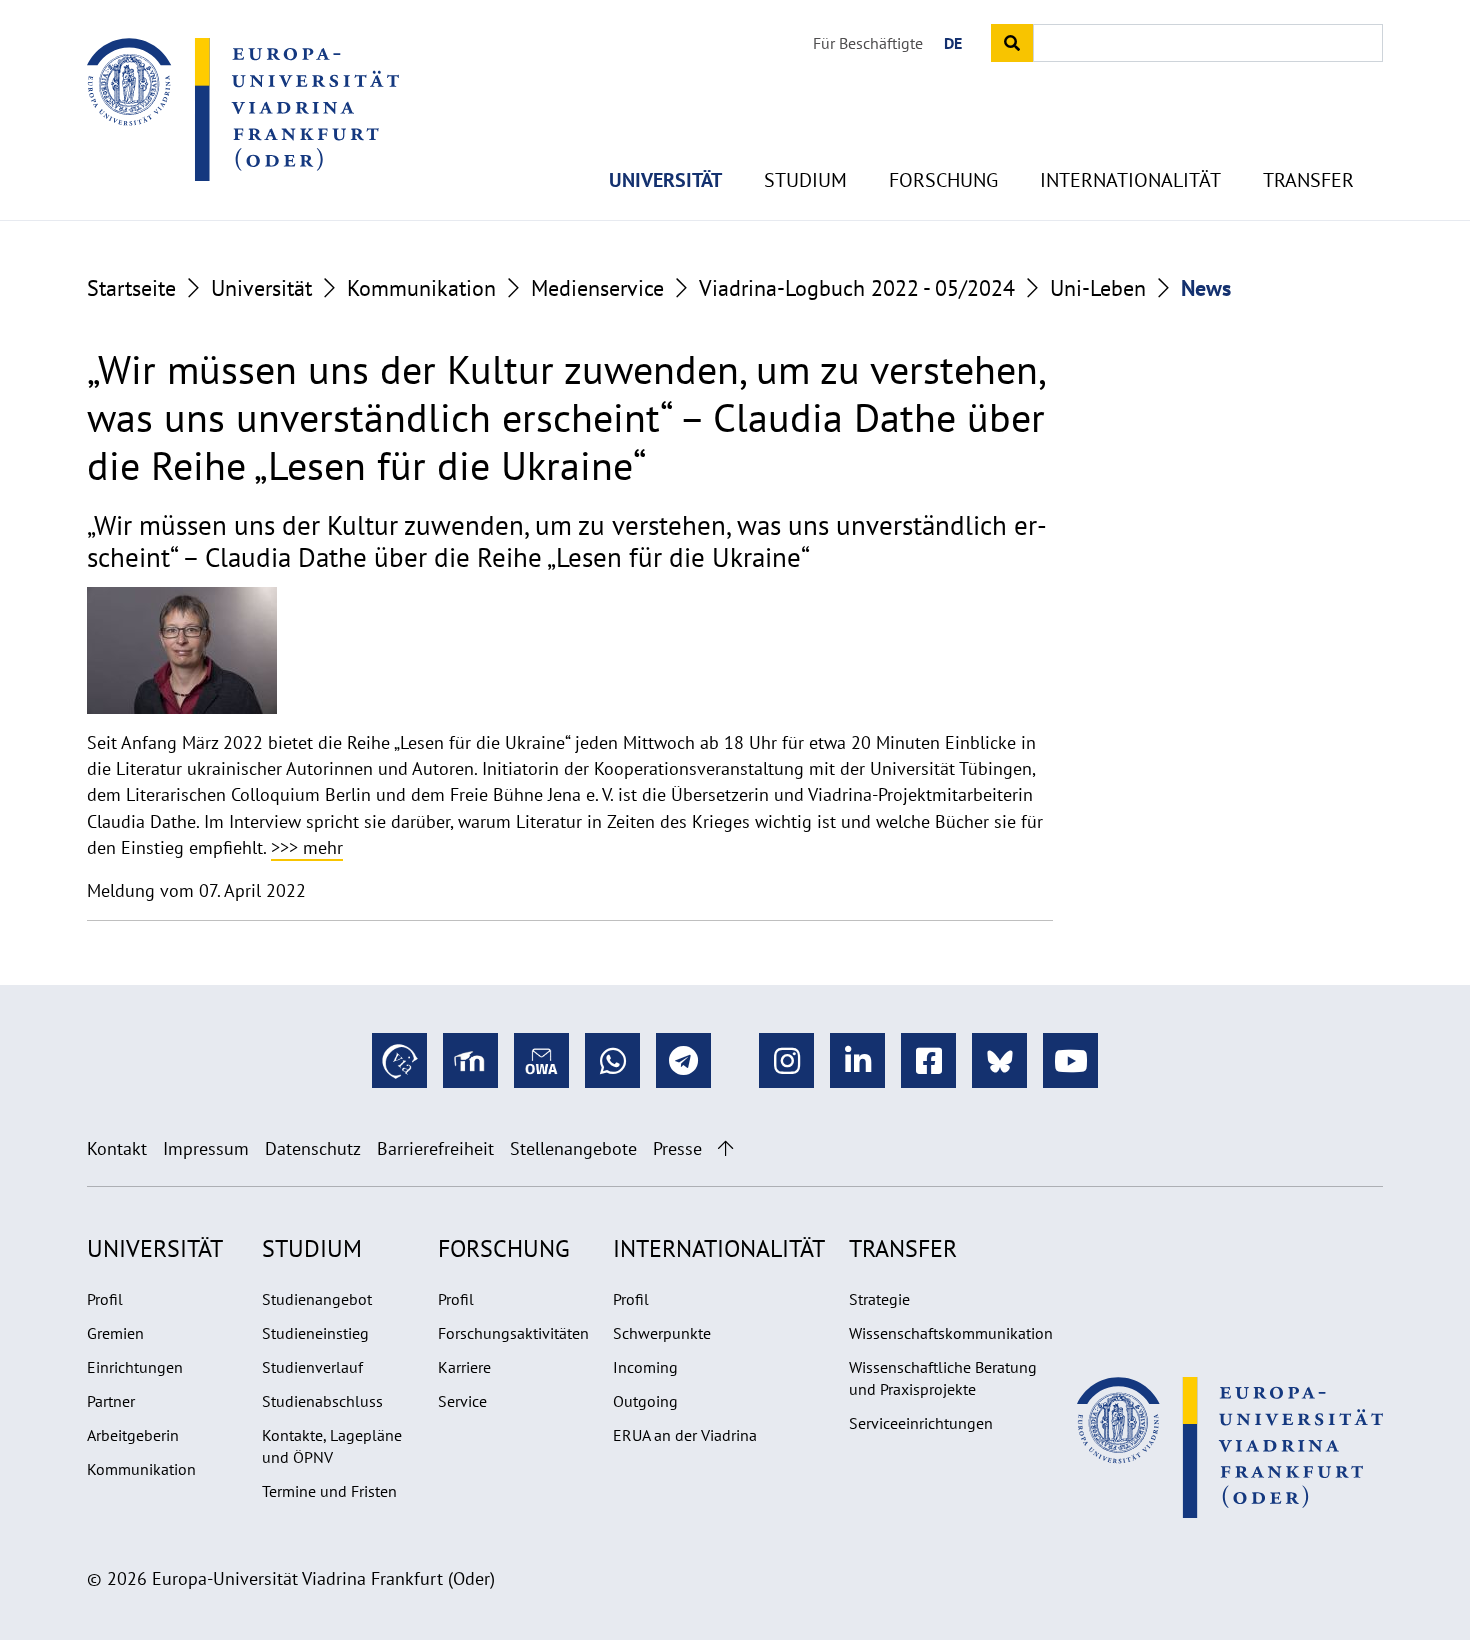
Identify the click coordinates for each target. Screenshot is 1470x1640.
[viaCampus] (399, 1060)
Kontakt (117, 1148)
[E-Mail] (541, 1060)
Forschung (943, 180)
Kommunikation (421, 288)
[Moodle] (470, 1060)
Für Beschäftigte (868, 43)
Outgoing (645, 1401)
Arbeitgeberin (133, 1435)
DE (953, 43)
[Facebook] (928, 1060)
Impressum (206, 1148)
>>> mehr (307, 847)
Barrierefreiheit (435, 1148)
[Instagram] (786, 1060)
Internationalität (1130, 180)
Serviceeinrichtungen (921, 1423)
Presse (677, 1148)
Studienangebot (317, 1299)
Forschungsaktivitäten (513, 1333)
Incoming (645, 1367)
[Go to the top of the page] (725, 1148)
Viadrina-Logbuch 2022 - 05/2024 (857, 288)
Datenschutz (313, 1148)
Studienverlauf (312, 1367)
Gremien (115, 1333)
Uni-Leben (1098, 288)
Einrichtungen (135, 1367)
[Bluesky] (999, 1060)
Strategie (879, 1299)
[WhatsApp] (612, 1060)
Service (462, 1401)
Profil (105, 1299)
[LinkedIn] (857, 1060)
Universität (665, 180)
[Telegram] (683, 1060)
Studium (805, 180)
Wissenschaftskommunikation (951, 1333)
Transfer (1308, 180)
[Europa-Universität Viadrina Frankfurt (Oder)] (243, 109)
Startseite (131, 288)
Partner (111, 1401)
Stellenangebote (573, 1148)
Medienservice (597, 288)
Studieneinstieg (315, 1333)
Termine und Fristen (329, 1491)
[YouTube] (1070, 1060)
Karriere (464, 1367)
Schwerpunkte (662, 1333)
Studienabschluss (322, 1401)
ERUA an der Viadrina (685, 1435)
